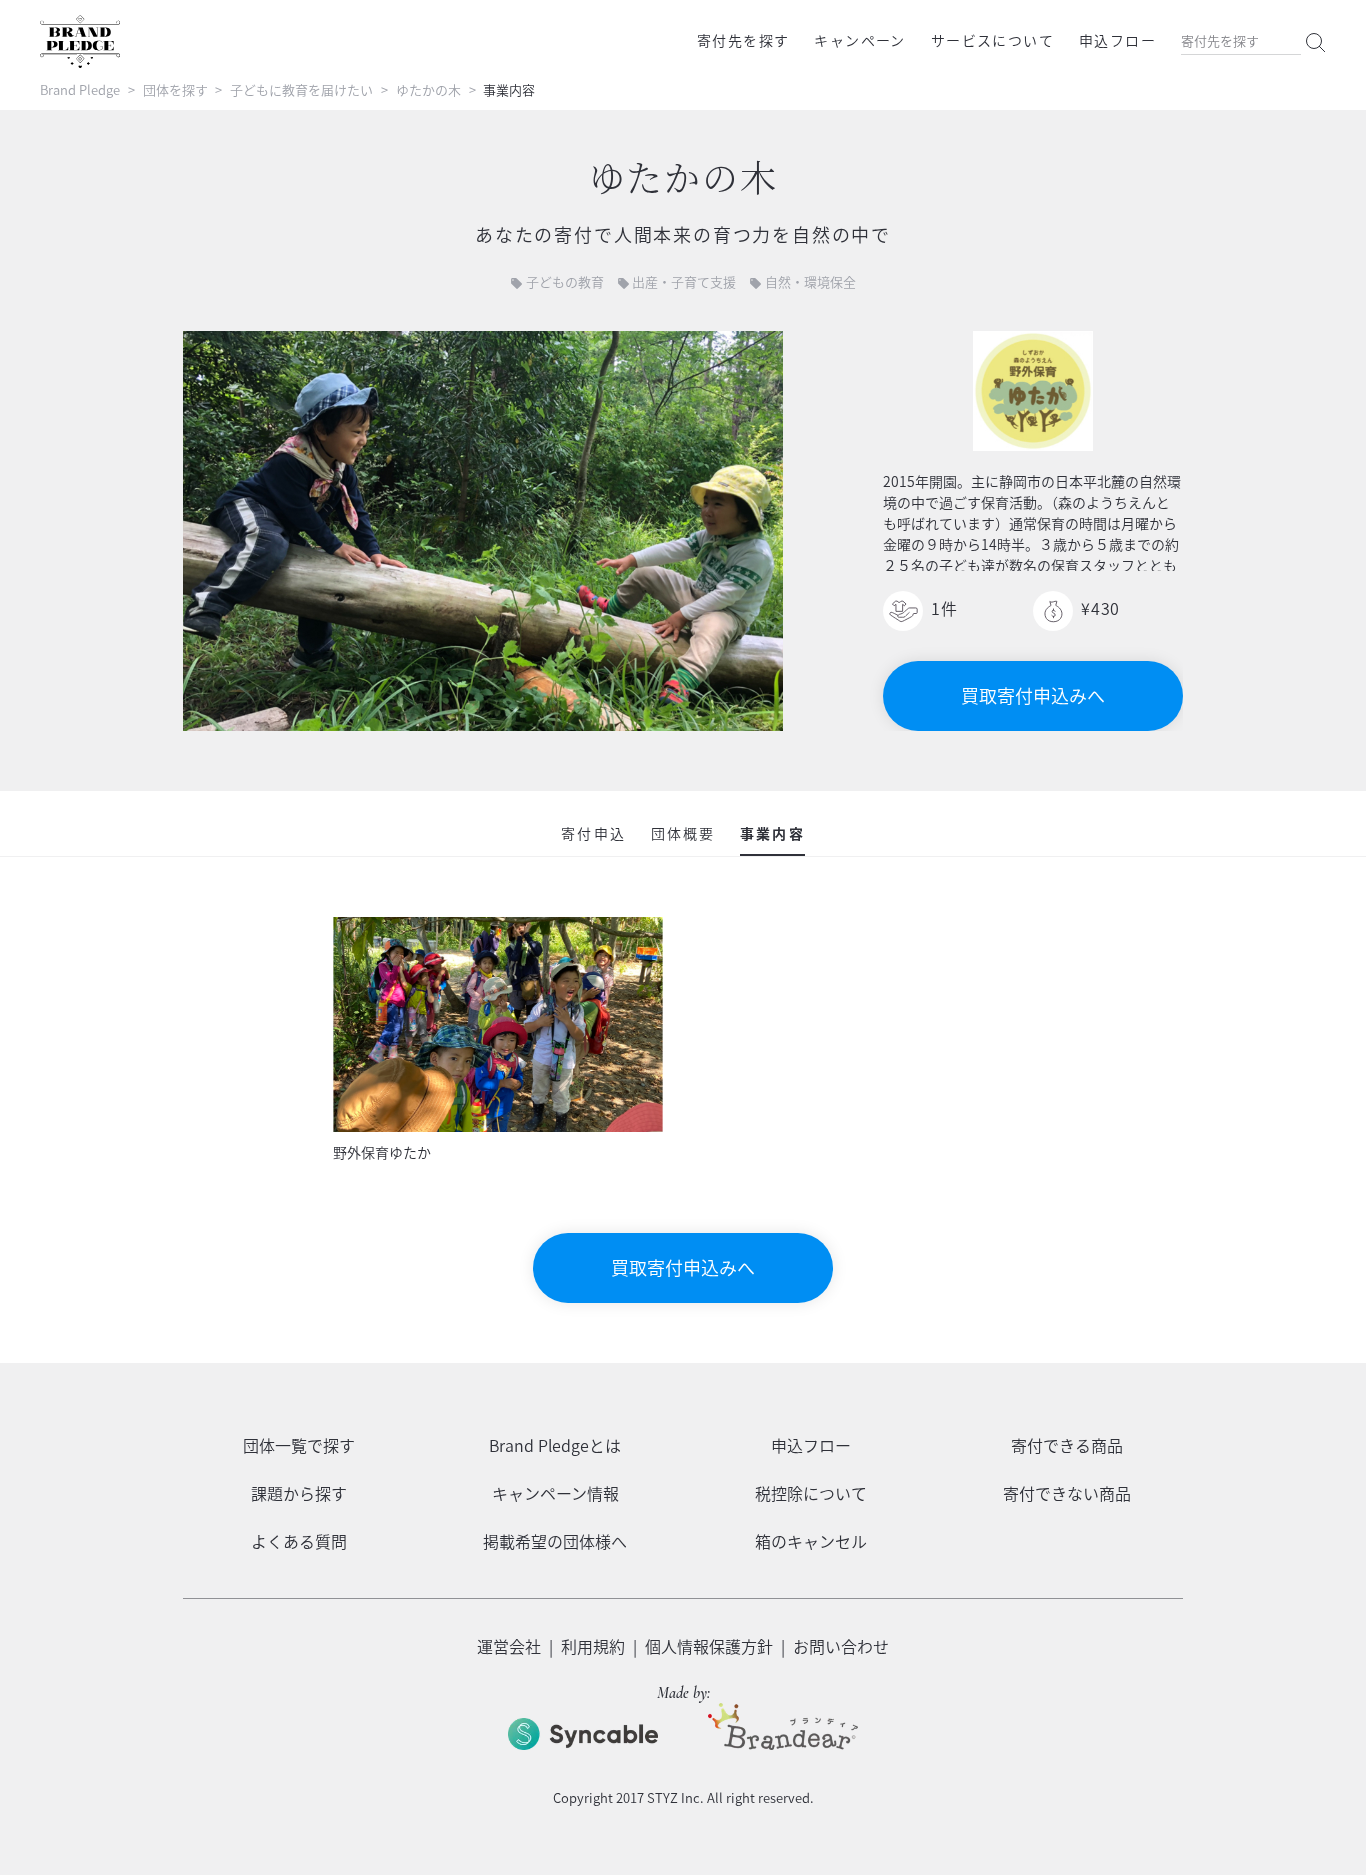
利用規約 (593, 1646)
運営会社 (509, 1646)
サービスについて (992, 40)
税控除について (811, 1493)
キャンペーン (859, 40)
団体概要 (683, 833)
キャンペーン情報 (555, 1493)
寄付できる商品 (1067, 1445)
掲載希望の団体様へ (555, 1541)
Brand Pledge (80, 89)
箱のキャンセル (811, 1541)
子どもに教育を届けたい (301, 89)
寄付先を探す (743, 40)
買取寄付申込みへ (1033, 695)
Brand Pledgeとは (555, 1445)
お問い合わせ (841, 1646)
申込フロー (1117, 40)
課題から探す (299, 1493)
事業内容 (772, 833)
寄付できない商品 (1067, 1493)
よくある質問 (299, 1541)
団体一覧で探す (299, 1445)
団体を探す (175, 89)
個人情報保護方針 (709, 1646)
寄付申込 (593, 833)
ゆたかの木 (428, 89)
